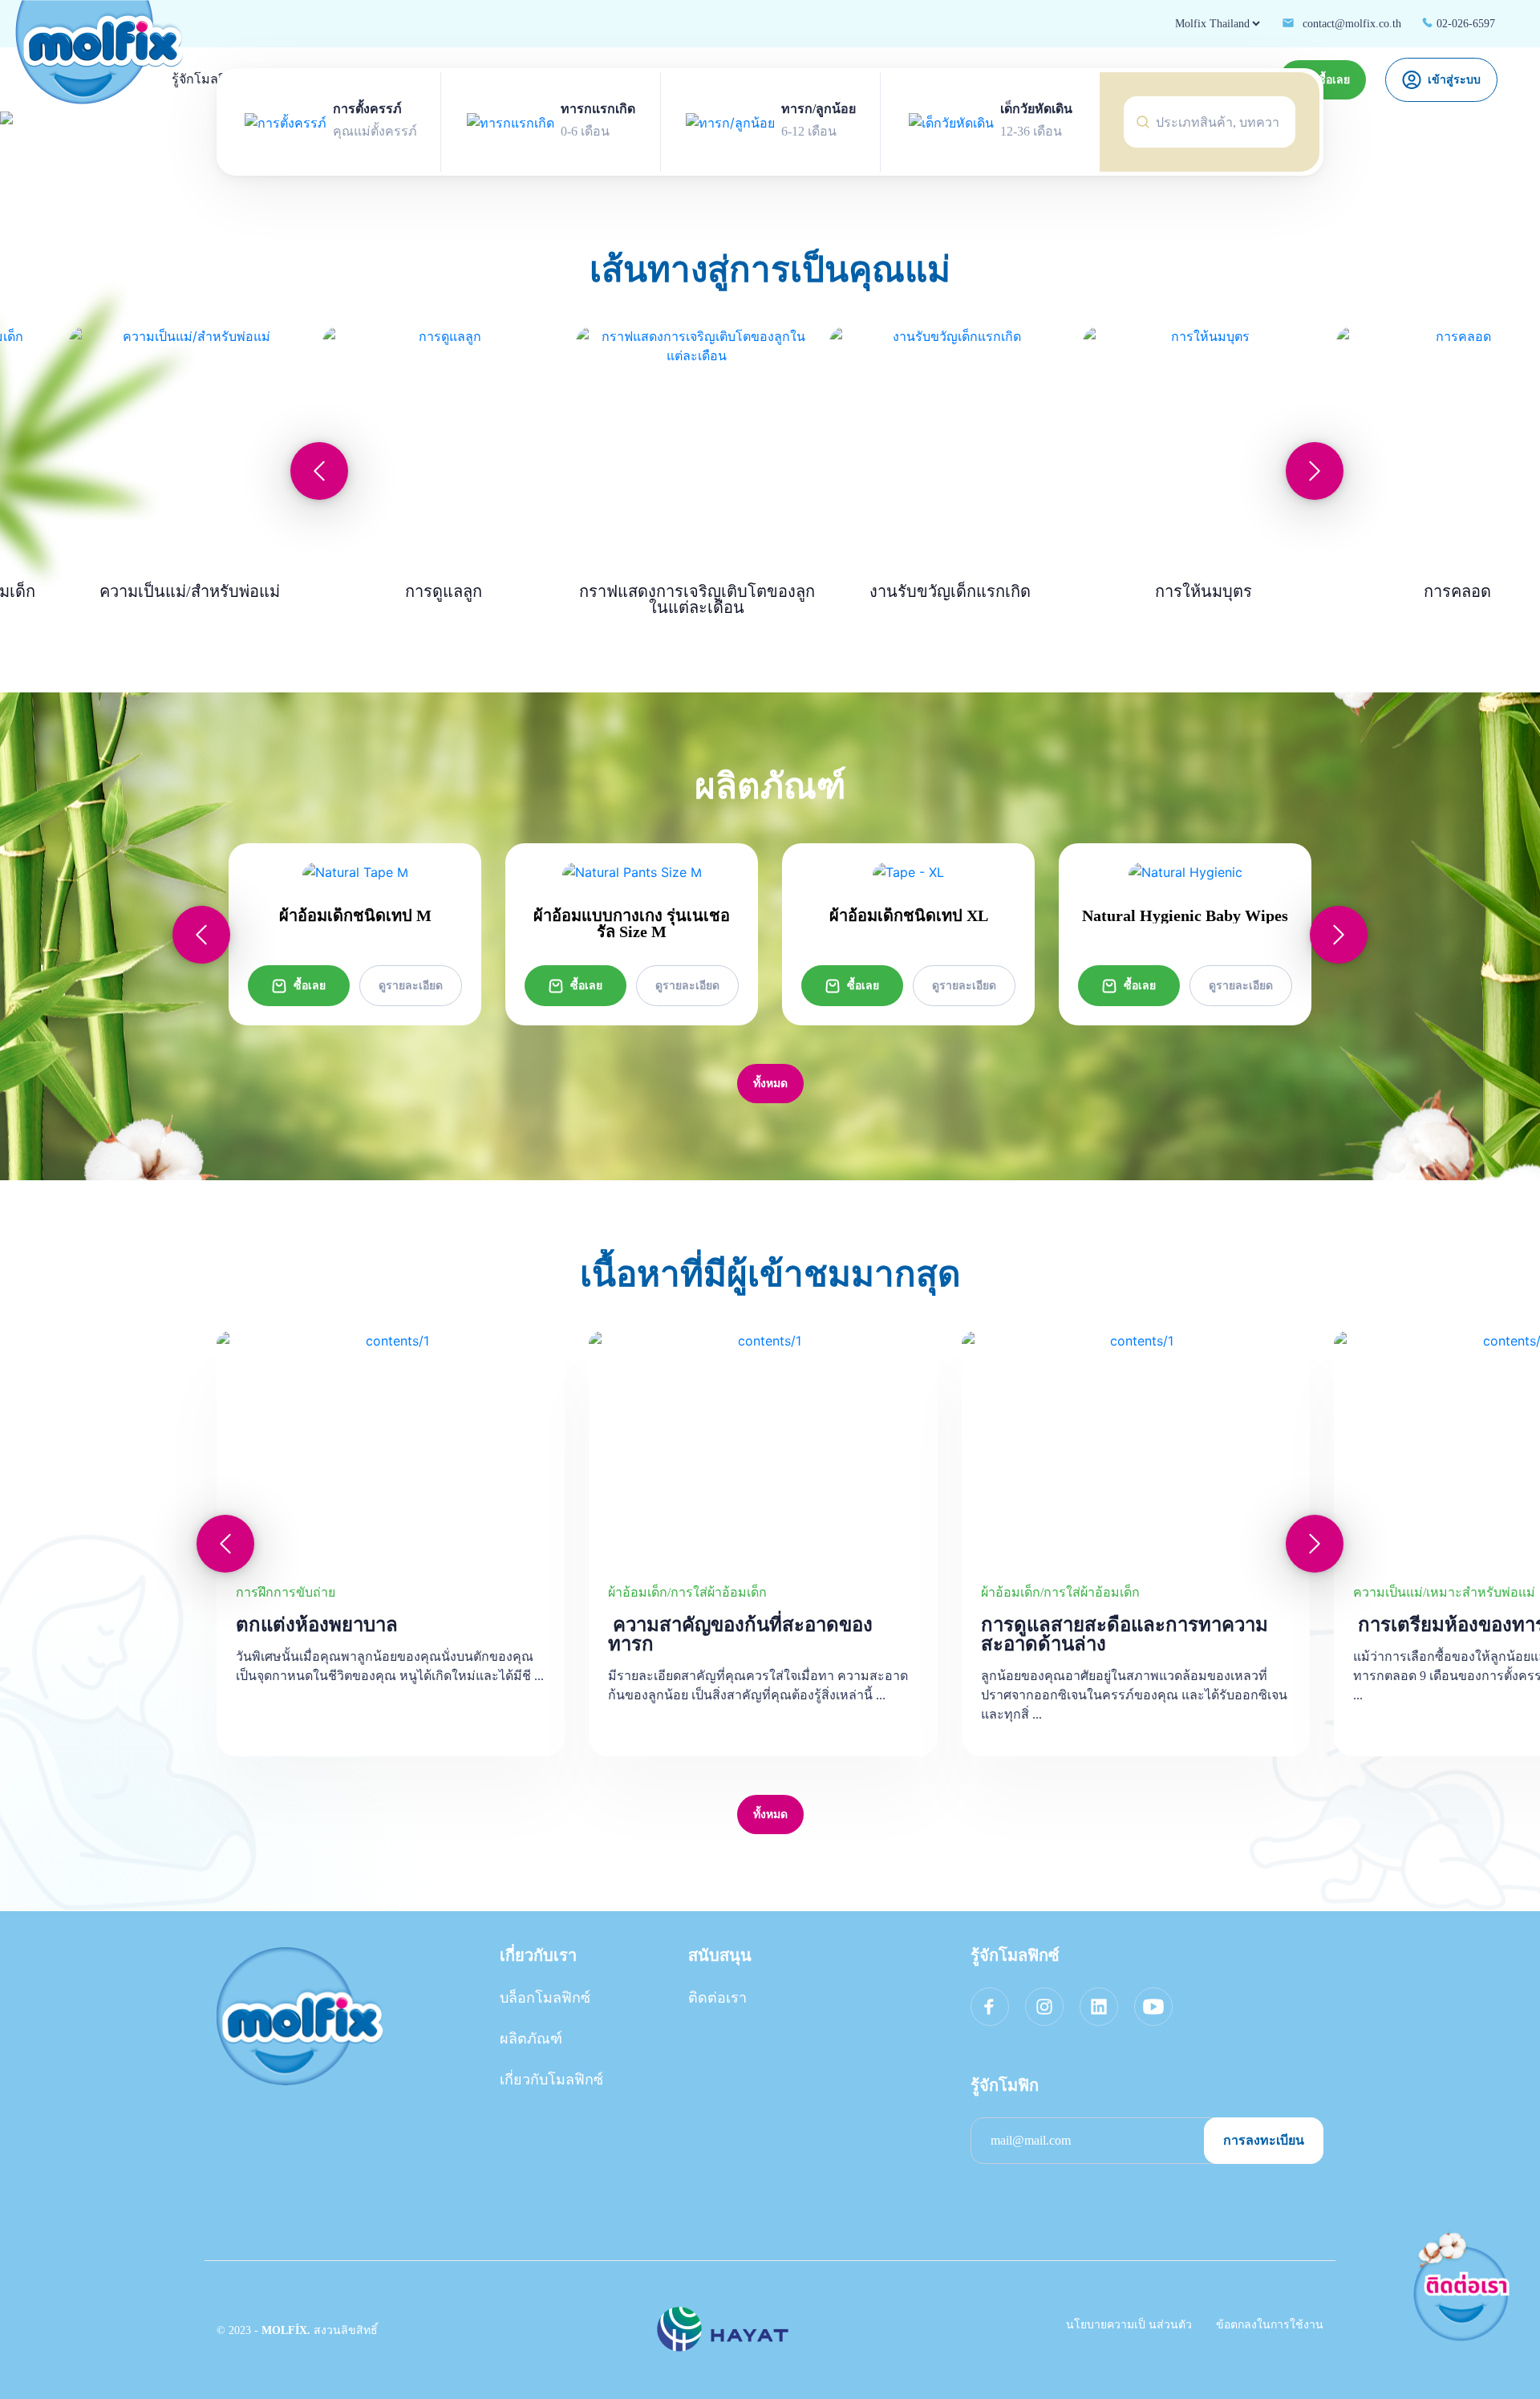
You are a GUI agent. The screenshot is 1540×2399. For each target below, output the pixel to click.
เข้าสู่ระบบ (1454, 80)
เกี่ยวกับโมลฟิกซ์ (551, 2080)
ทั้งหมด (770, 1084)
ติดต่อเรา (717, 1998)
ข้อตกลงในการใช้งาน (1270, 2325)
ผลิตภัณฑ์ (531, 2039)
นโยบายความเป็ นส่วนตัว (1129, 2325)
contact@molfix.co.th (1350, 24)
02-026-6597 (1464, 24)
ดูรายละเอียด (411, 986)
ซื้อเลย (310, 986)
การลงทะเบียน (1264, 2140)
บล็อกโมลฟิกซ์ (545, 1998)
